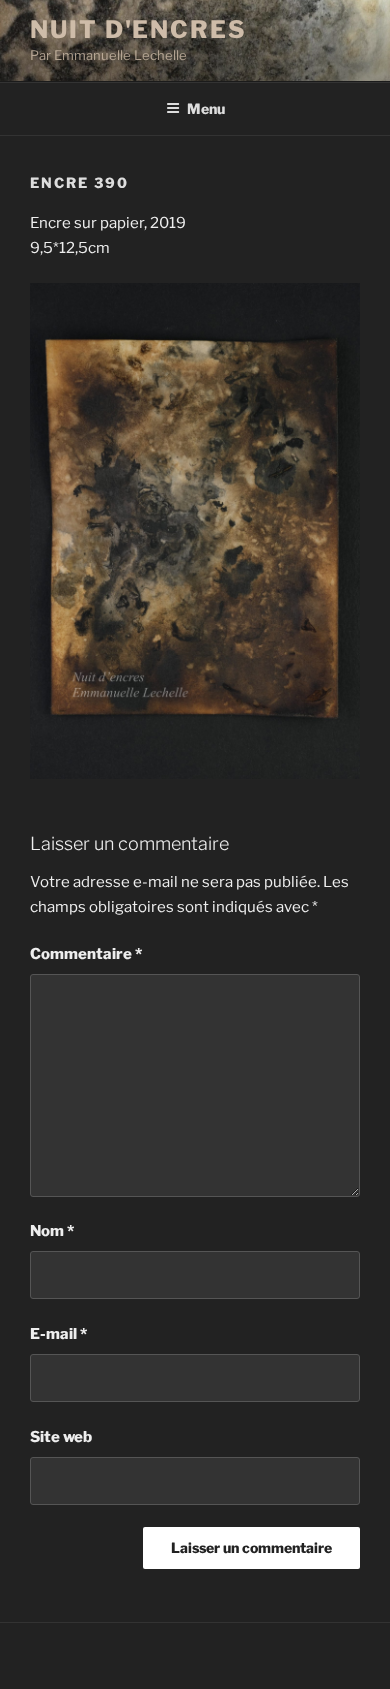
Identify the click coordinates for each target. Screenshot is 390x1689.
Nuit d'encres (138, 29)
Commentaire (86, 954)
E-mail (58, 1334)
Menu (206, 108)
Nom (52, 1231)
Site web (61, 1437)
